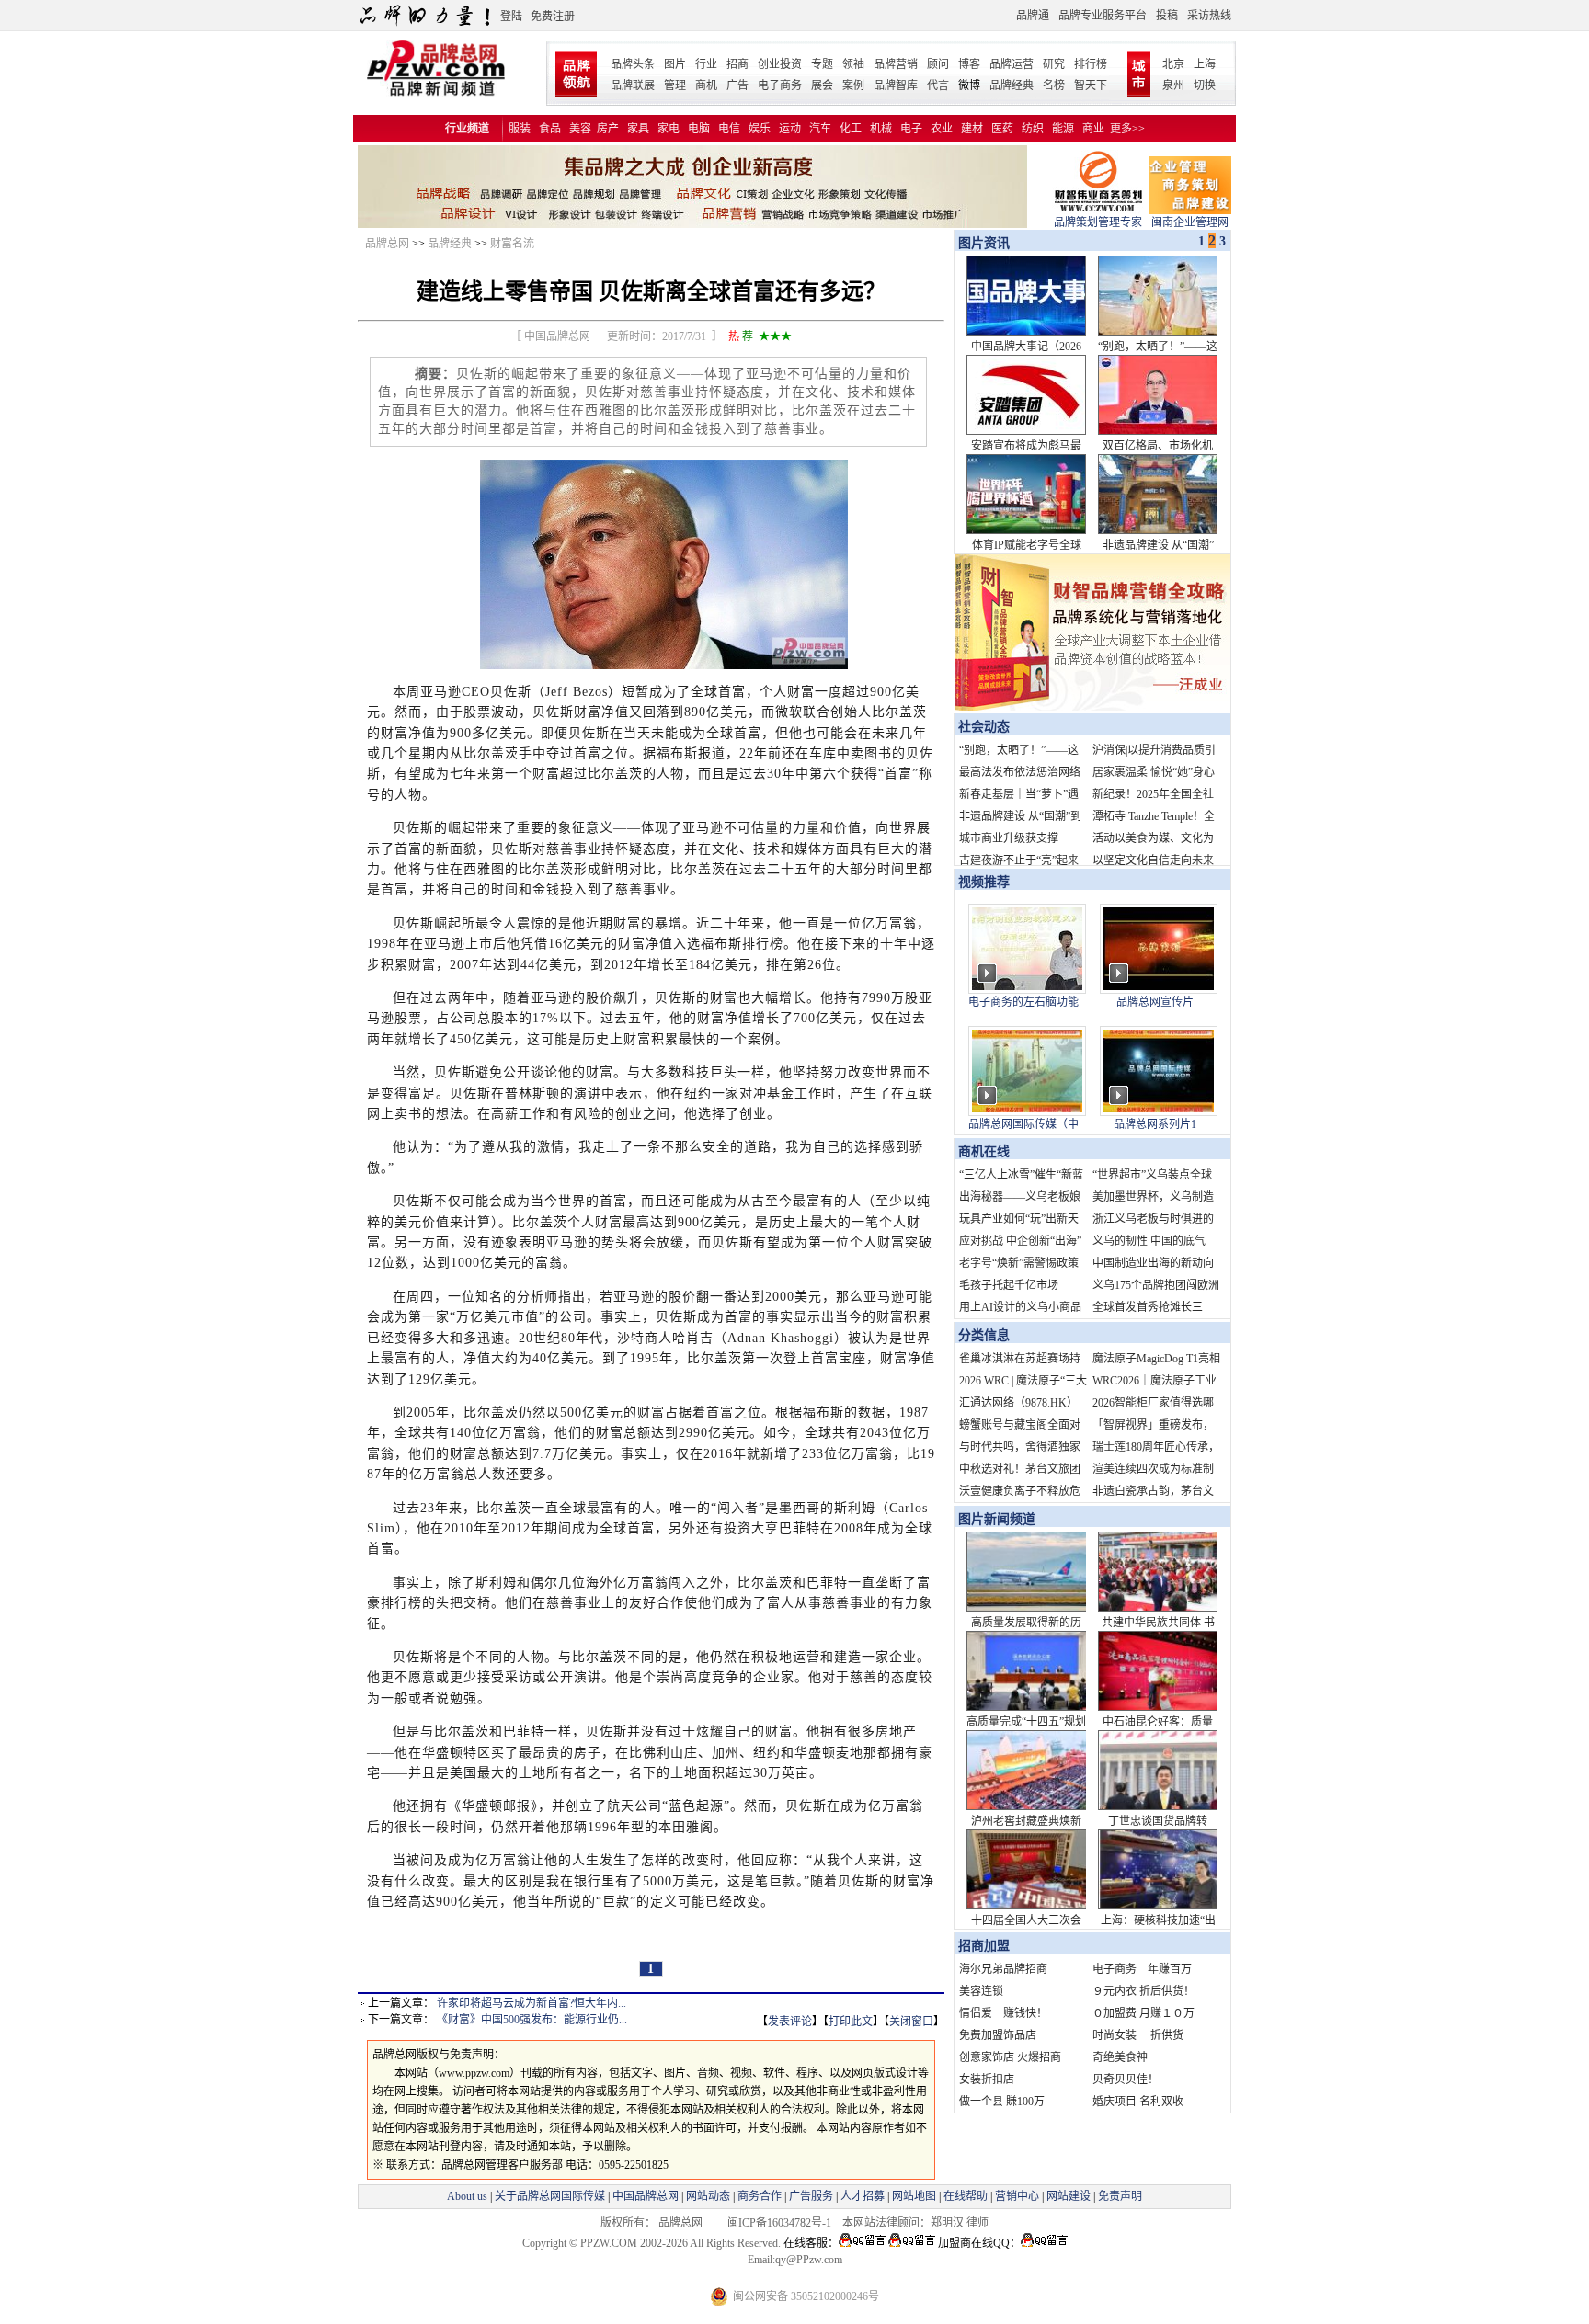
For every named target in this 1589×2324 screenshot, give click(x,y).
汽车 (820, 129)
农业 (942, 129)
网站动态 (708, 2196)
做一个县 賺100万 (1002, 2102)
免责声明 (1119, 2196)
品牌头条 (633, 64)
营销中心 (1017, 2196)
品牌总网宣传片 (1155, 1002)
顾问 (938, 64)
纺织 (1033, 129)
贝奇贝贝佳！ (1126, 2079)
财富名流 (512, 244)
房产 (608, 129)
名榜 (1054, 85)
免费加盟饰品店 (998, 2035)
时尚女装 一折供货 (1138, 2035)
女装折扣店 (987, 2079)
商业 (1093, 129)
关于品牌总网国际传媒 (550, 2196)
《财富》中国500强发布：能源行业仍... (532, 2020)
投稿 (1167, 16)
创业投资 (780, 64)
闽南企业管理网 (1190, 222)
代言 (938, 85)
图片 (675, 64)
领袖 (853, 64)
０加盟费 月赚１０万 (1143, 2013)
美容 (580, 129)
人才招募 (863, 2196)
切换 (1205, 85)
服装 (520, 129)
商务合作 (760, 2196)
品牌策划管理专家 (1098, 222)
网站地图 (914, 2196)
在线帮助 (966, 2196)
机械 (881, 129)
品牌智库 (896, 85)
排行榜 (1091, 64)
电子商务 (780, 85)
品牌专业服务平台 (1103, 16)
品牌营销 (896, 64)
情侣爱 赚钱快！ (1003, 2013)
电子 (911, 129)
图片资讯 (982, 243)
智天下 (1091, 85)
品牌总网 (387, 244)
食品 (550, 129)
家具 (638, 129)
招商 (737, 64)
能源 (1063, 129)
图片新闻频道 (997, 1519)
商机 (706, 85)
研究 (1054, 64)
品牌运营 (1012, 64)
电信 (729, 129)
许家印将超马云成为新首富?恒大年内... (532, 2003)
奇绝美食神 (1120, 2057)
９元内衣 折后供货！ (1143, 1991)
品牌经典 (1012, 85)
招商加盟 (984, 1946)
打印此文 (851, 2022)
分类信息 (984, 1335)
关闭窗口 (911, 2022)
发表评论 (790, 2022)
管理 (675, 85)
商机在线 (984, 1151)
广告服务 (811, 2196)
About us (467, 2196)
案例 (853, 85)
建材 (972, 129)
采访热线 (1209, 16)
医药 (1002, 129)
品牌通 (1033, 16)
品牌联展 (633, 85)
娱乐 (760, 129)
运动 (790, 129)
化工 (851, 129)
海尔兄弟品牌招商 (1003, 1969)
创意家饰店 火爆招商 (1010, 2057)
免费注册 (553, 17)
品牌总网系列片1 (1155, 1124)
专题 (822, 64)
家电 (669, 129)
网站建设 (1069, 2196)
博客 (969, 64)
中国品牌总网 (646, 2196)
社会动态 (984, 727)
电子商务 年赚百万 (1142, 1969)
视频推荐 (984, 882)
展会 (822, 85)
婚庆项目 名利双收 (1138, 2102)
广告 (737, 85)
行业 (706, 64)
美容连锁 (981, 1991)
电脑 (699, 129)
